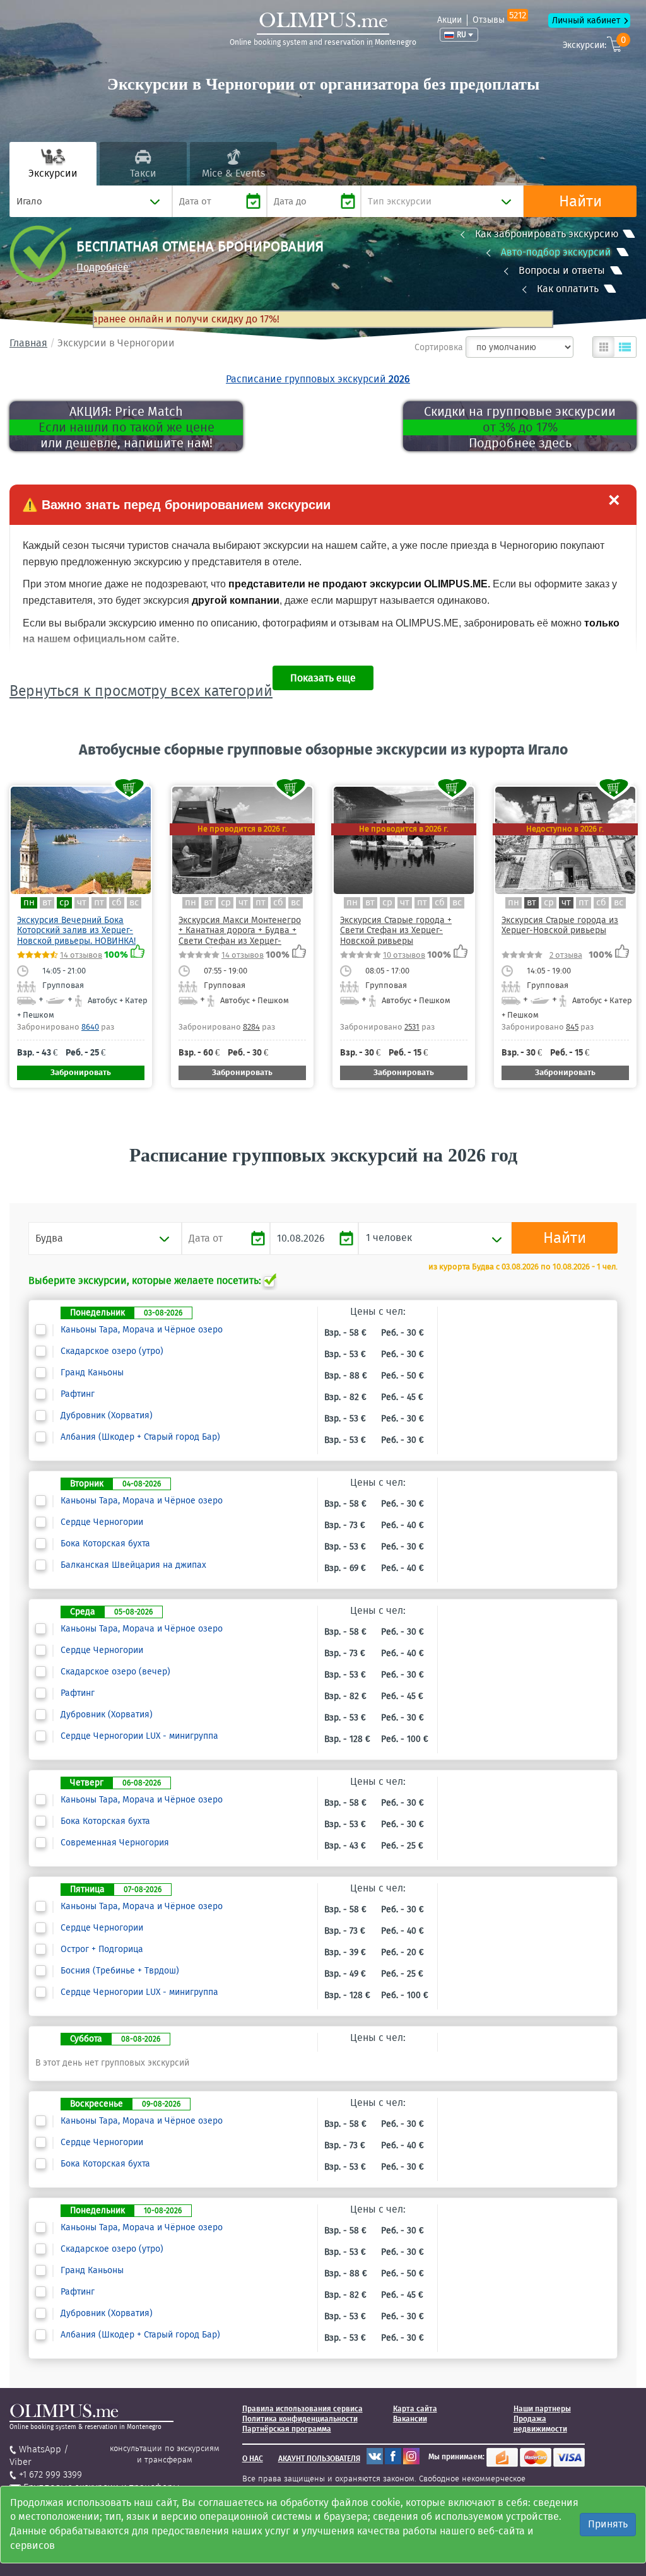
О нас (253, 2459)
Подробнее (103, 267)
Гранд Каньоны (92, 1373)
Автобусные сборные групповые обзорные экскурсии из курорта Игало (323, 750)
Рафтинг (78, 1394)
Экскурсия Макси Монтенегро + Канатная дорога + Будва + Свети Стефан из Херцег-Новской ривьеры (240, 936)
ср (64, 903)
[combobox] (91, 201)
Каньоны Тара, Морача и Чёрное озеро (142, 1330)
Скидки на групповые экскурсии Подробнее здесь (520, 427)
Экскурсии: (594, 43)
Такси (143, 173)
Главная (28, 343)
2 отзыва (566, 955)
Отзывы (499, 20)
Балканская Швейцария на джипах (133, 1565)
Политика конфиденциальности (300, 2419)
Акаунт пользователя (319, 2459)
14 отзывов (81, 955)
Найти (580, 201)
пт (99, 903)
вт (47, 903)
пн (29, 903)
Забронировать (81, 1072)
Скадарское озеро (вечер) (115, 1672)
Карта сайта (415, 2409)
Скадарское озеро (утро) (112, 1351)
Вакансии (410, 2419)
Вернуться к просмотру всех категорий (141, 691)
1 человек (389, 1238)
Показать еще (323, 678)
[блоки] (604, 347)
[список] (625, 347)
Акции (449, 20)
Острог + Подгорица (102, 1950)
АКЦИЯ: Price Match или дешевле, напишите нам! (126, 427)
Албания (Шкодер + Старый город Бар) (140, 1437)
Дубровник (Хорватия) (107, 1416)
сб (117, 903)
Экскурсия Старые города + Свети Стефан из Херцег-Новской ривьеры (396, 931)
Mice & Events (233, 173)
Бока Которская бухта (105, 1544)
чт (82, 903)
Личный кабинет (586, 21)
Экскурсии (53, 173)
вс (134, 903)
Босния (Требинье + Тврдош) (120, 1971)
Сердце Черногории (102, 1522)
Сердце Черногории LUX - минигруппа (139, 1736)
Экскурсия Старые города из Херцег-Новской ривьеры (560, 925)
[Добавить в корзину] (130, 788)
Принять (608, 2524)
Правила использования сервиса (302, 2409)
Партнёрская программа (287, 2429)
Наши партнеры (542, 2409)
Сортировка (439, 347)
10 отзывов (404, 955)
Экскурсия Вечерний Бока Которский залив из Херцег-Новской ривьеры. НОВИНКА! (76, 931)
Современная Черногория (115, 1843)
